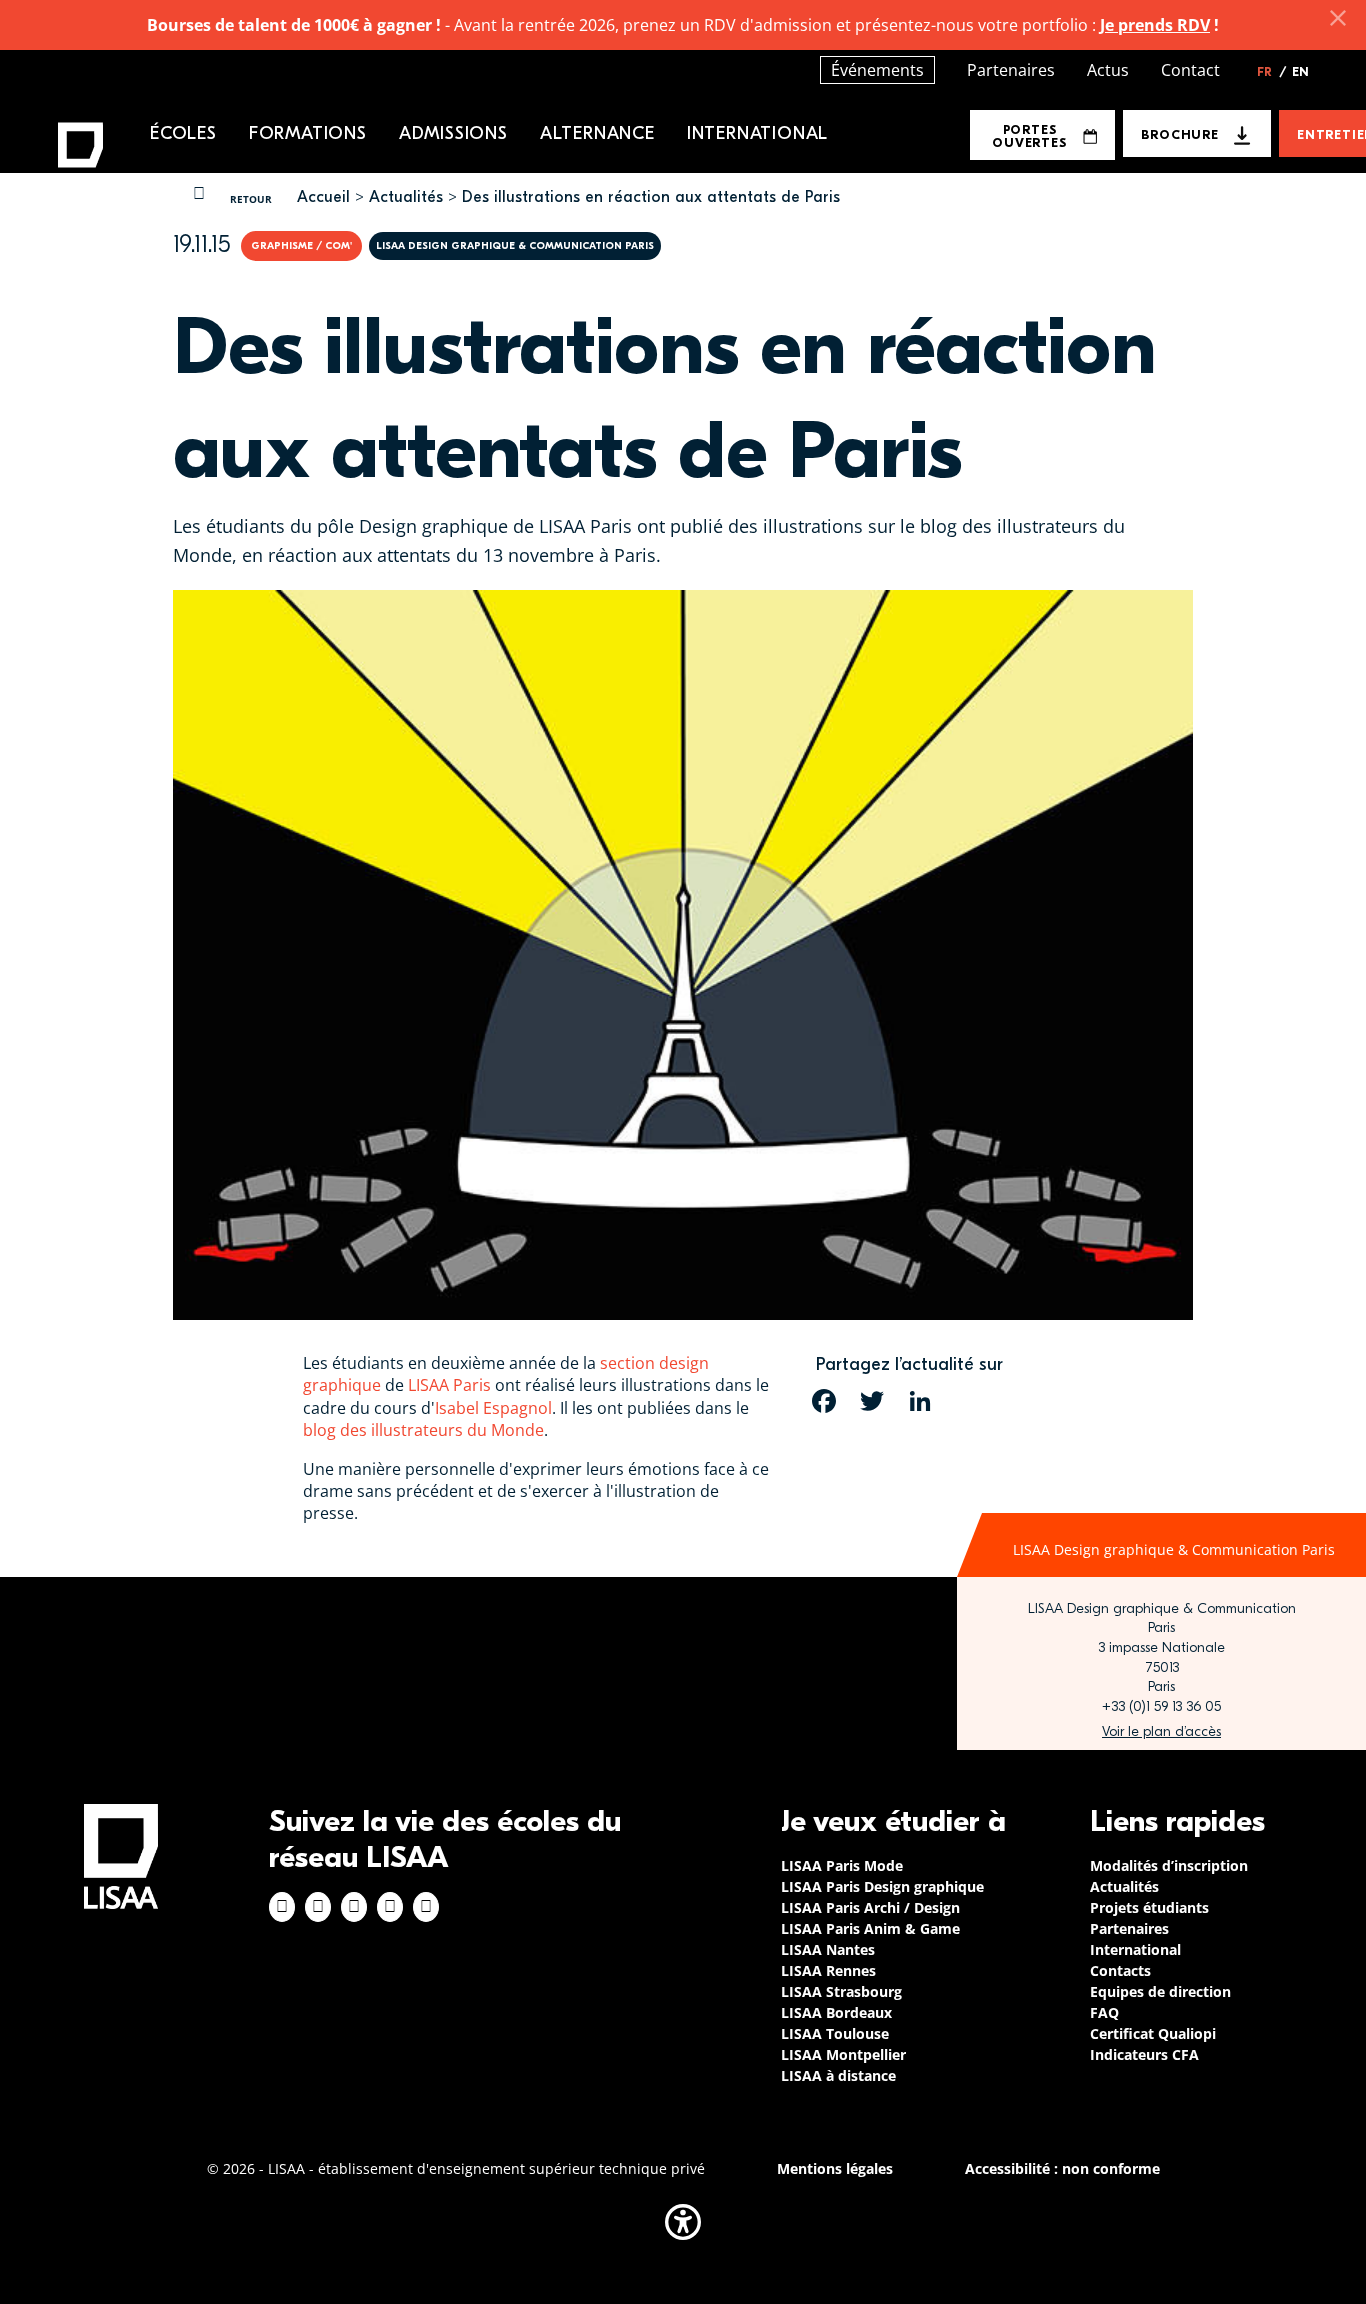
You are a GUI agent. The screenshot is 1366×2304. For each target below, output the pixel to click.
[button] (683, 2222)
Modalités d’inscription (1169, 1865)
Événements (877, 70)
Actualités (406, 197)
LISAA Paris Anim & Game (870, 1928)
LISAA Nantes (828, 1949)
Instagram (318, 1907)
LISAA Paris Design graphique (882, 1886)
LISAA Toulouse (835, 2033)
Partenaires (1011, 70)
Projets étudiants (1149, 1907)
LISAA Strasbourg (841, 1991)
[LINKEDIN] (920, 1401)
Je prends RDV (1155, 25)
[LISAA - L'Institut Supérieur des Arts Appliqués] (121, 1856)
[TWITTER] (872, 1401)
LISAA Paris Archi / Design (870, 1907)
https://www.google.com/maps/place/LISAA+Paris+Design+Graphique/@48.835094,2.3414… (1161, 1732)
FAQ (1104, 2012)
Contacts (1120, 1970)
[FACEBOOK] (824, 1401)
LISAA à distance (838, 2075)
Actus (1108, 70)
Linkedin (354, 1907)
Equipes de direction (1160, 1991)
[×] (1338, 18)
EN (1300, 72)
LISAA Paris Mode (842, 1865)
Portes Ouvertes (1029, 136)
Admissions (453, 133)
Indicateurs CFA (1144, 2054)
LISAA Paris (449, 1385)
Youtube (426, 1907)
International (757, 133)
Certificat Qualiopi (1153, 2033)
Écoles (183, 133)
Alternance (597, 133)
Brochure (1179, 134)
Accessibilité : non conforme (1062, 2168)
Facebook (282, 1907)
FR (1272, 72)
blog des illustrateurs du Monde (423, 1430)
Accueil (323, 197)
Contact (1190, 70)
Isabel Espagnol (493, 1408)
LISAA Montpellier (843, 2054)
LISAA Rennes (828, 1970)
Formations (308, 133)
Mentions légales (835, 2168)
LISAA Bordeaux (836, 2012)
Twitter (390, 1907)
